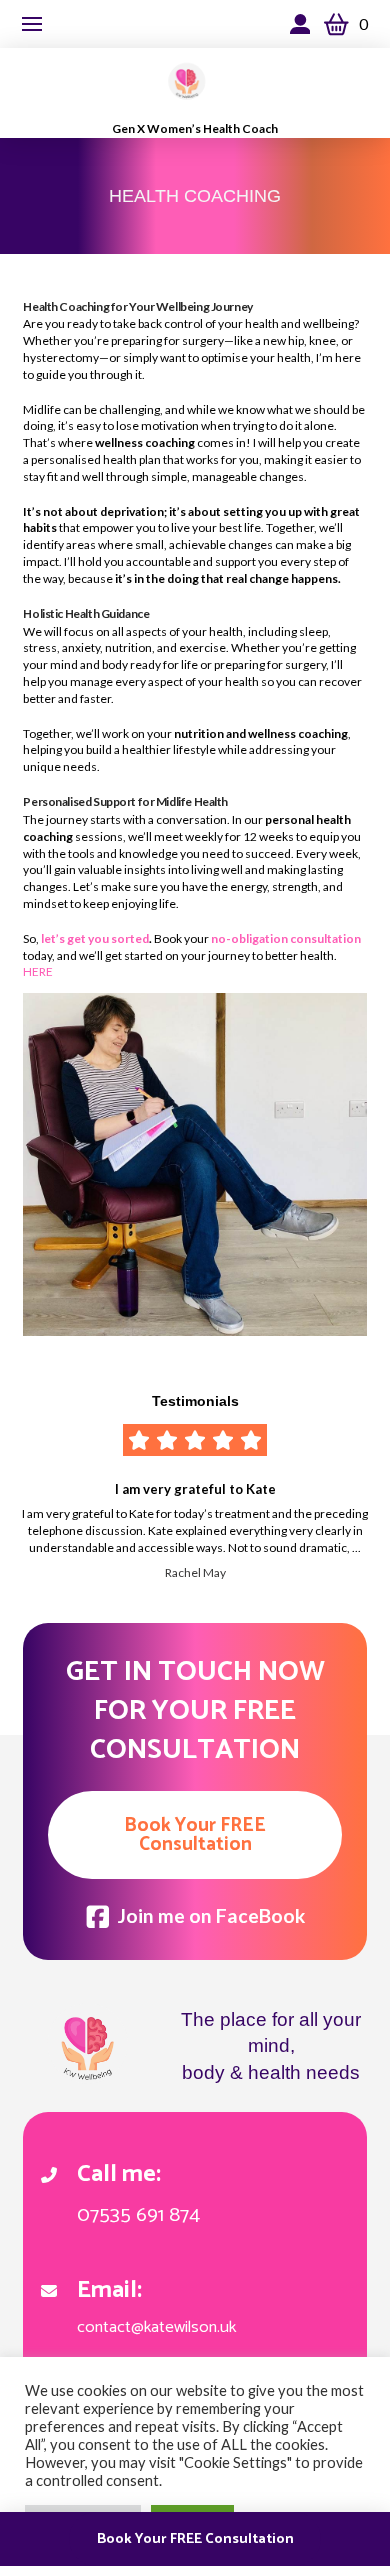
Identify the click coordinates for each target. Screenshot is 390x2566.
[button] (32, 24)
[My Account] (305, 24)
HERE (38, 971)
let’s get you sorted (95, 938)
